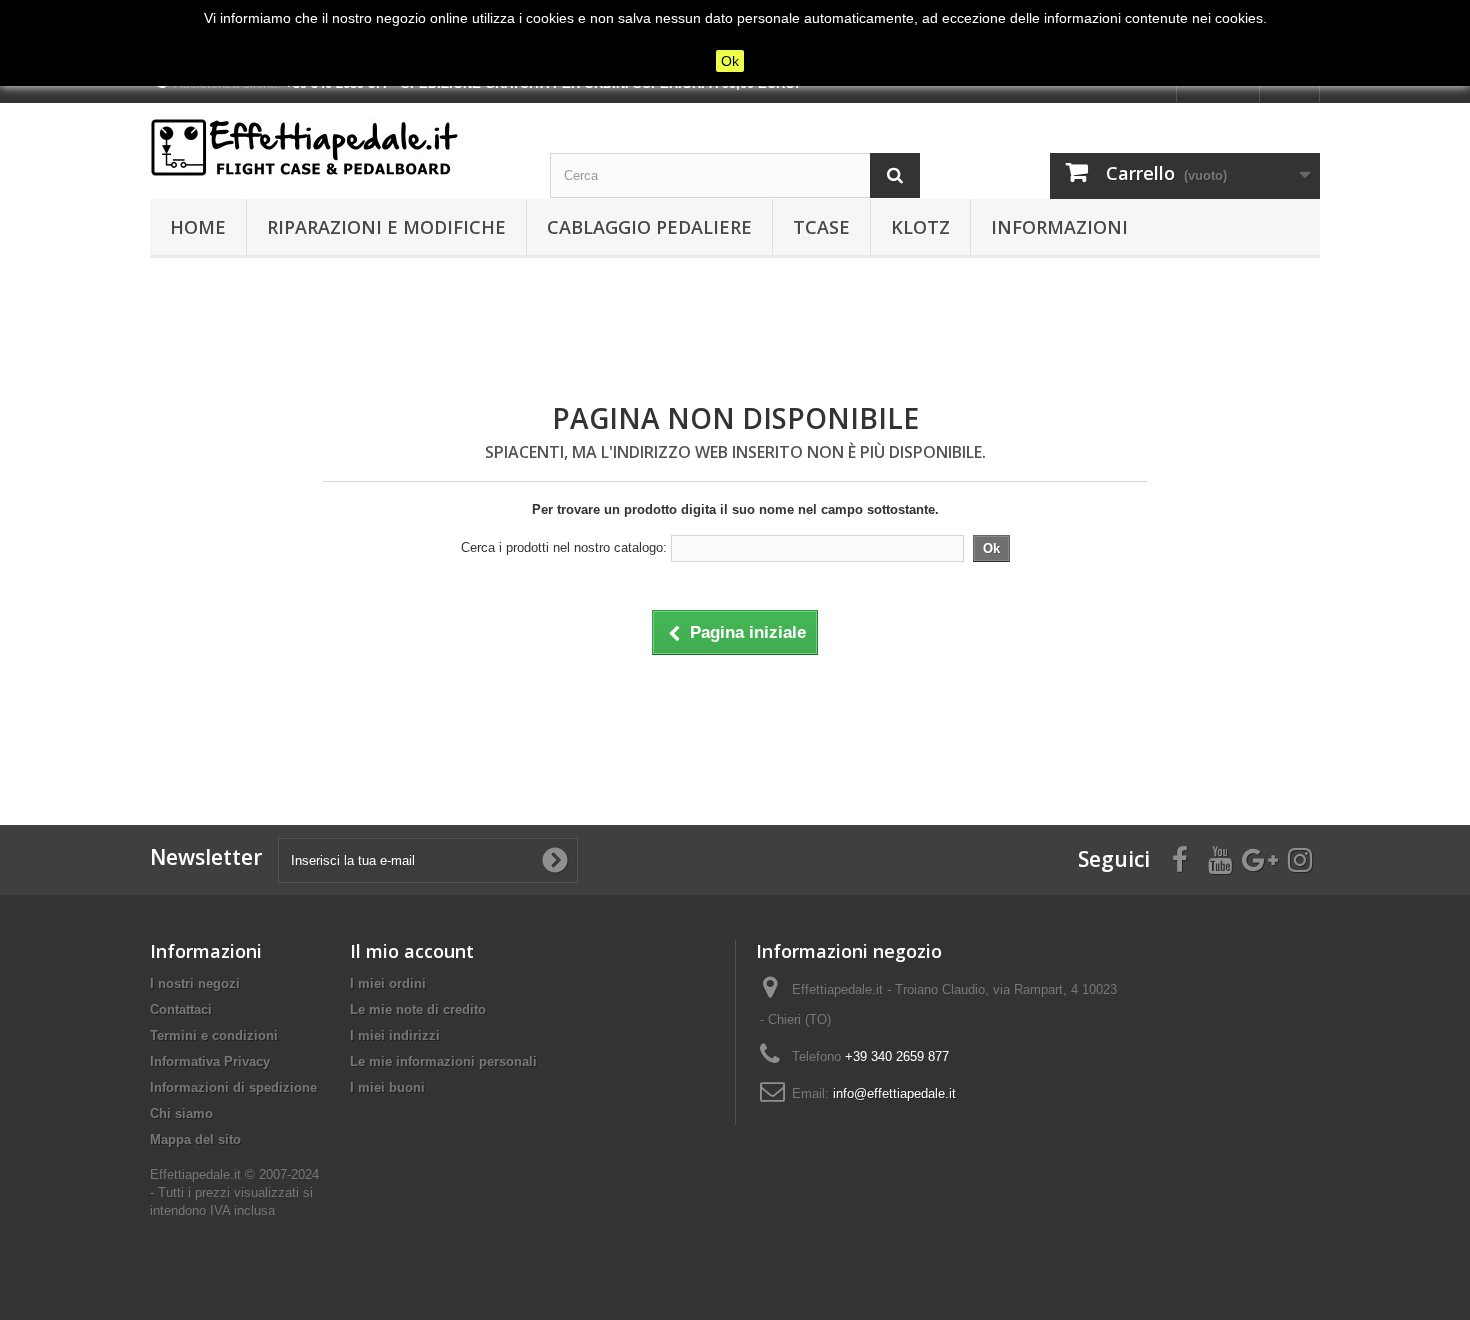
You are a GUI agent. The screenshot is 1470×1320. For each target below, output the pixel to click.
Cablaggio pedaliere (649, 227)
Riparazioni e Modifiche (386, 227)
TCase (821, 227)
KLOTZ (920, 227)
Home (198, 227)
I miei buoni (387, 1087)
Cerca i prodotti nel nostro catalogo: (564, 547)
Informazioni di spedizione (233, 1087)
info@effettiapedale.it (894, 1093)
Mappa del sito (195, 1139)
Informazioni (1059, 227)
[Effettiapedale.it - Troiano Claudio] (335, 147)
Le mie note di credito (418, 1009)
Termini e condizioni (214, 1035)
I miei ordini (388, 983)
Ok (730, 61)
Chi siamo (181, 1113)
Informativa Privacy (210, 1061)
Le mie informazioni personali (443, 1061)
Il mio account (412, 951)
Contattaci (181, 1009)
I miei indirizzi (395, 1035)
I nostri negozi (195, 983)
